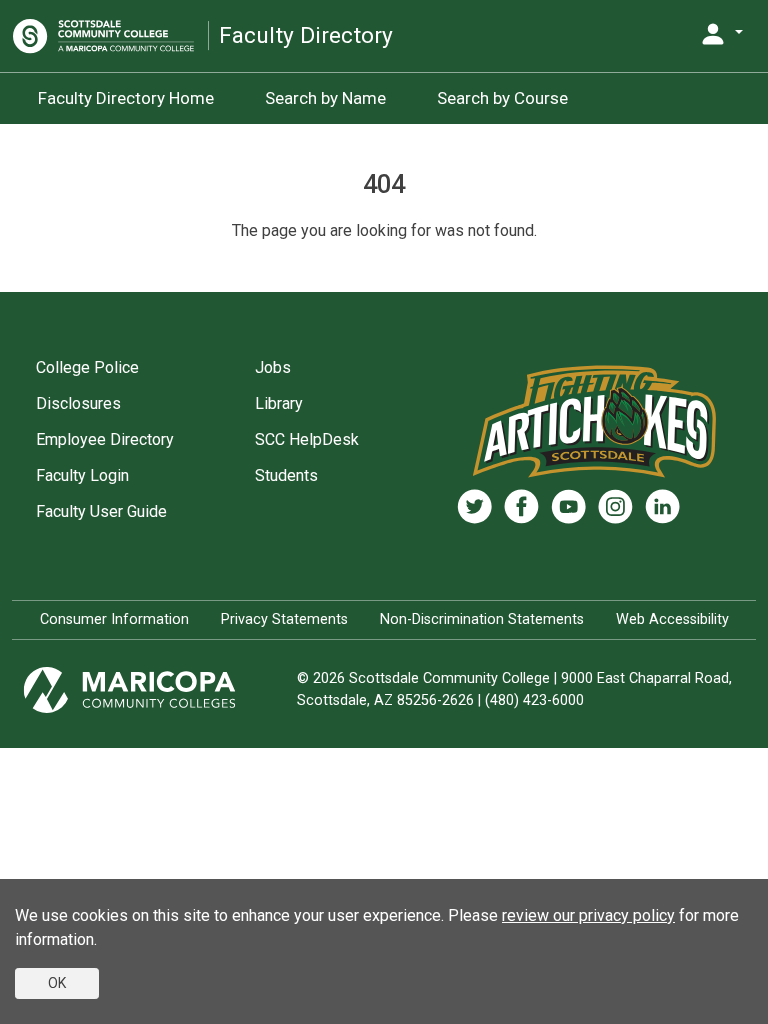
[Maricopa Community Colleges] (154, 690)
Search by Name (325, 98)
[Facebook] (521, 506)
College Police (87, 367)
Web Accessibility (672, 619)
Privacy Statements (284, 619)
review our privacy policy (588, 915)
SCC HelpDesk (307, 439)
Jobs (273, 367)
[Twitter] (474, 506)
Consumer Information (114, 619)
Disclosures (78, 403)
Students (286, 475)
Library (279, 403)
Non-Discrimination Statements (482, 619)
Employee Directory (105, 439)
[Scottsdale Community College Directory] (110, 36)
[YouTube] (568, 506)
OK (57, 983)
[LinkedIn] (662, 506)
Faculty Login (82, 475)
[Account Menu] (721, 34)
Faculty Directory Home (126, 98)
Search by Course (502, 98)
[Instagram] (615, 506)
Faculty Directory (306, 35)
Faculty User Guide (101, 511)
